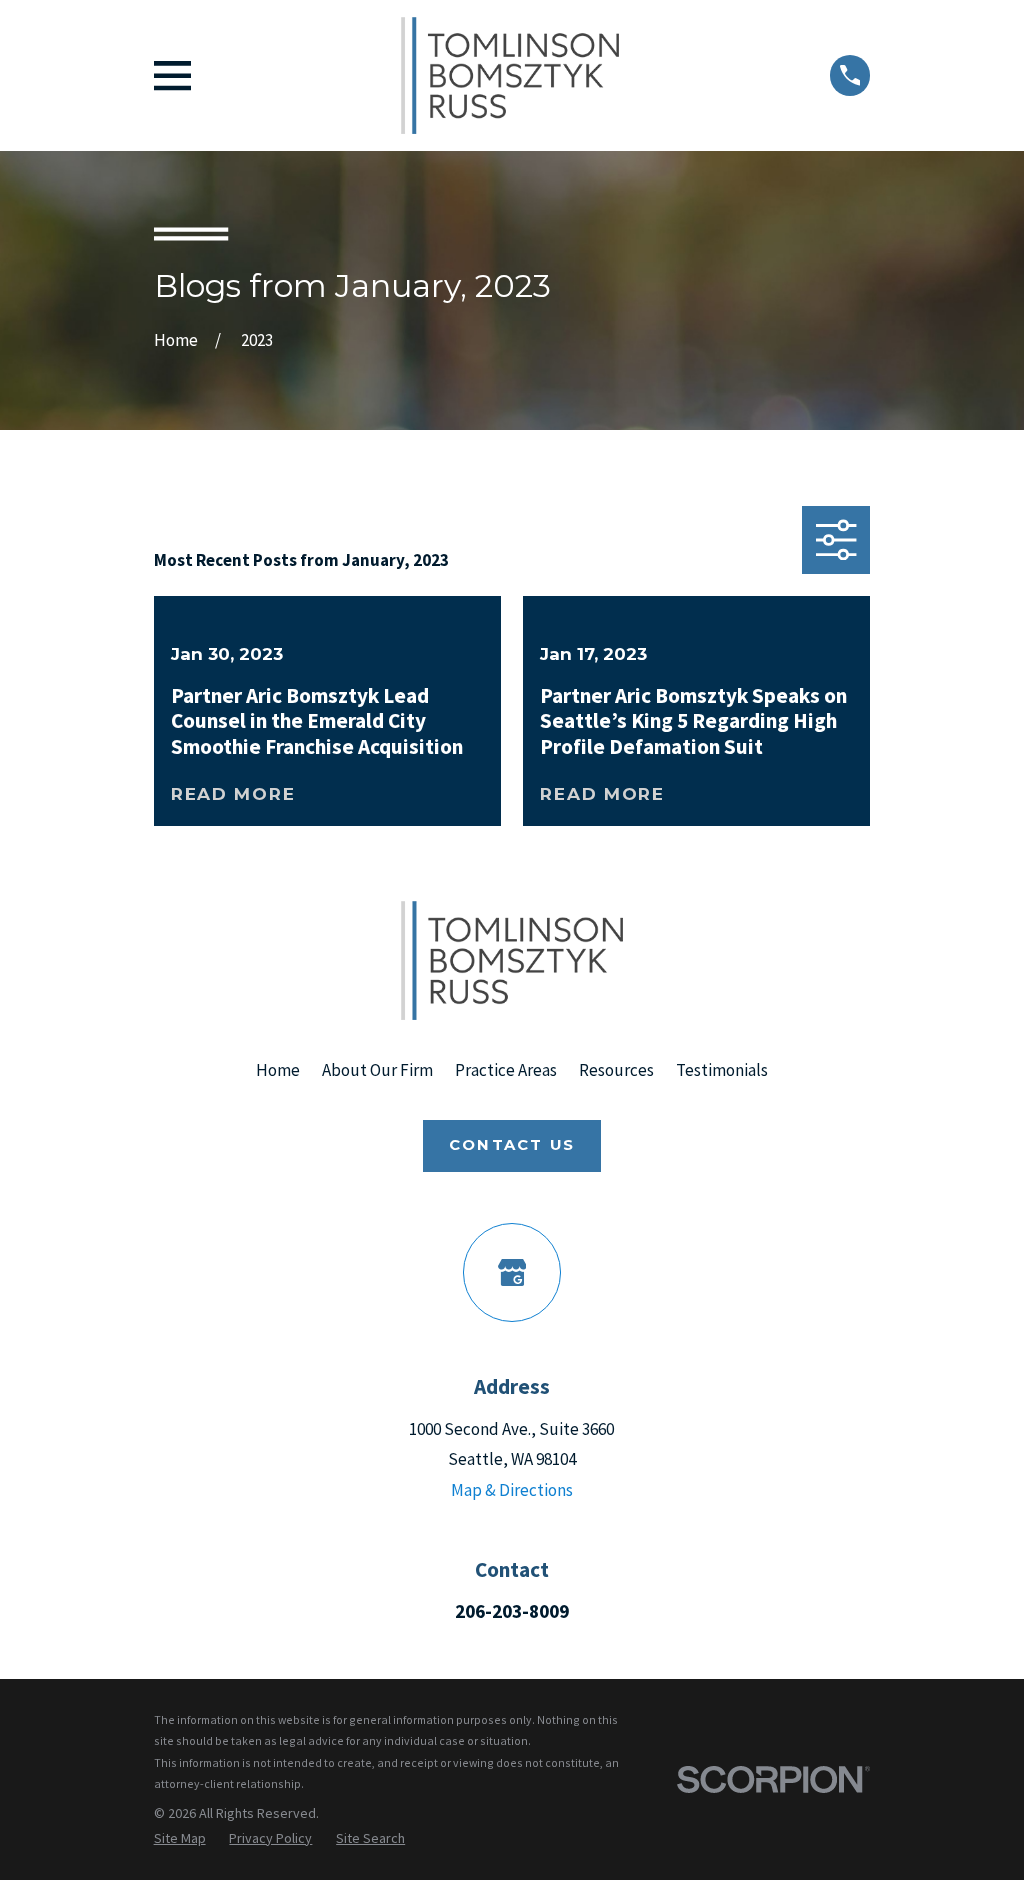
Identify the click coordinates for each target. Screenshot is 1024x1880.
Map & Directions (512, 1490)
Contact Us (512, 1145)
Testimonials (722, 1070)
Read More (233, 794)
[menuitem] (180, 1838)
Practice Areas (506, 1070)
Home (278, 1070)
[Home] (510, 75)
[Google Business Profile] (512, 1272)
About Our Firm (377, 1070)
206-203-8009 (512, 1611)
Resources (616, 1070)
